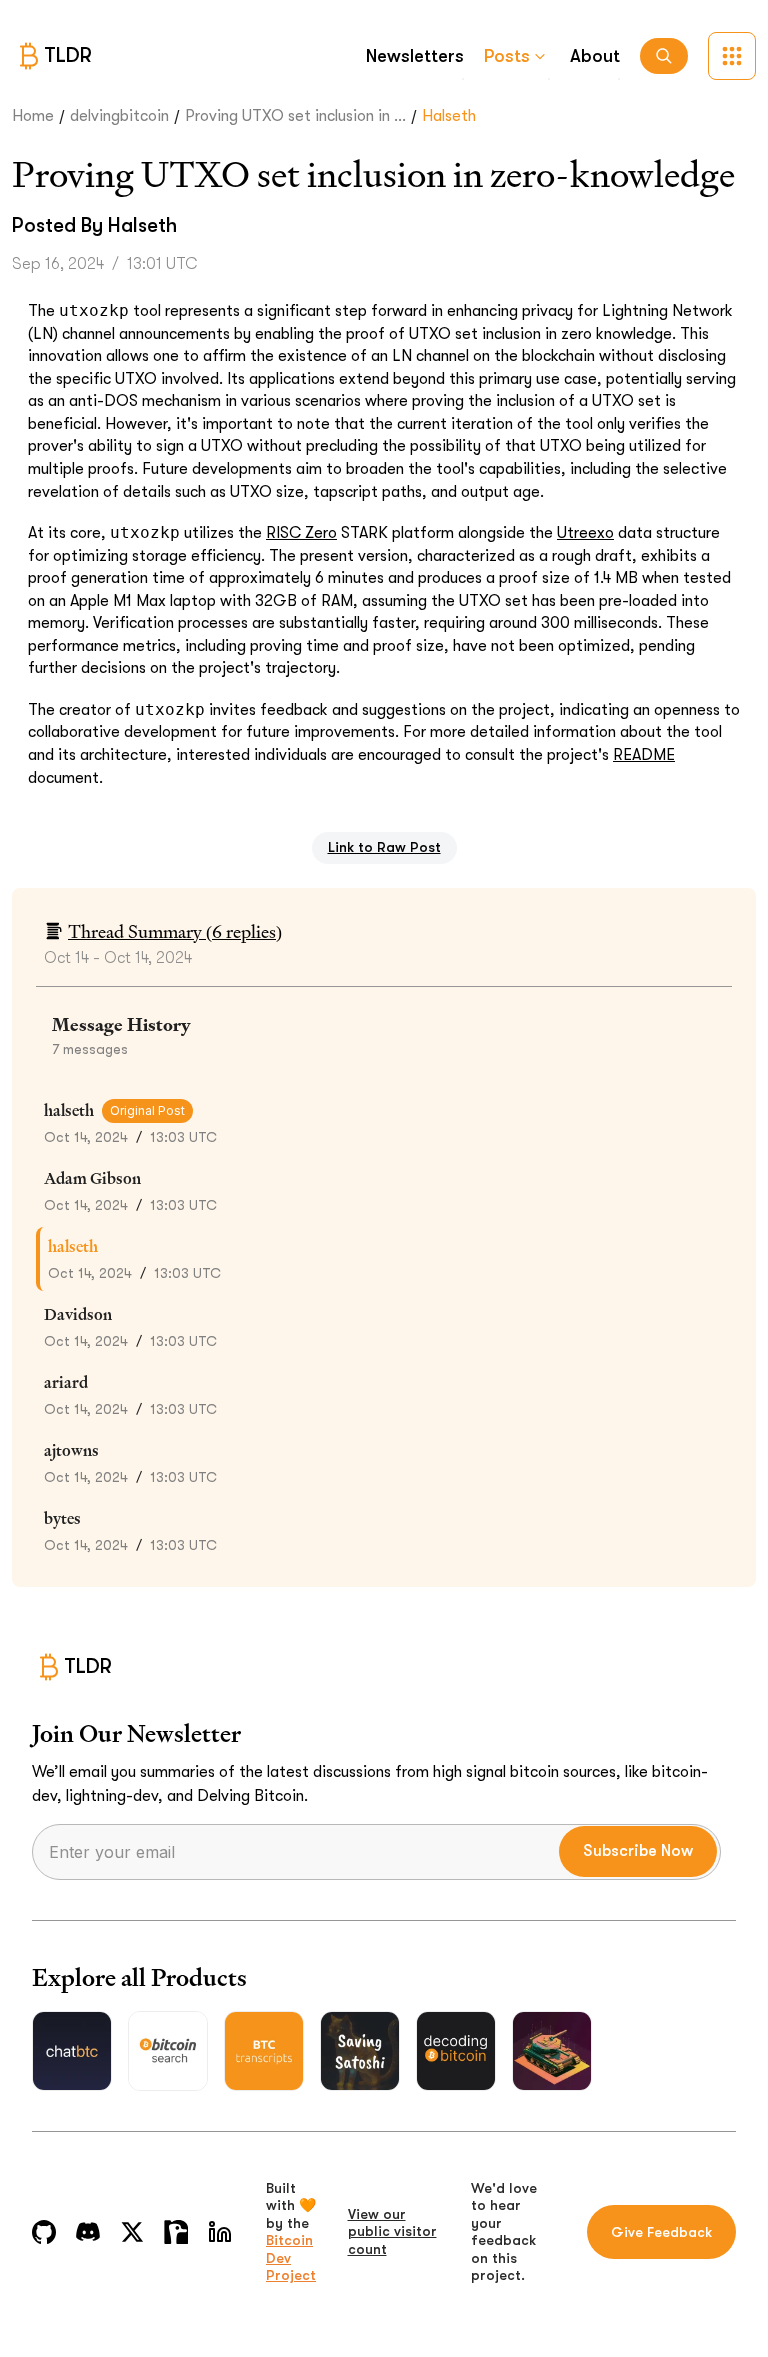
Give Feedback (661, 2232)
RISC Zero (301, 533)
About (595, 56)
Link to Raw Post (384, 847)
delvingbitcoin (119, 116)
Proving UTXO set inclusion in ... (295, 116)
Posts (507, 56)
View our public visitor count (392, 2231)
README (644, 755)
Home (33, 116)
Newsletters (415, 56)
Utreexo (585, 533)
